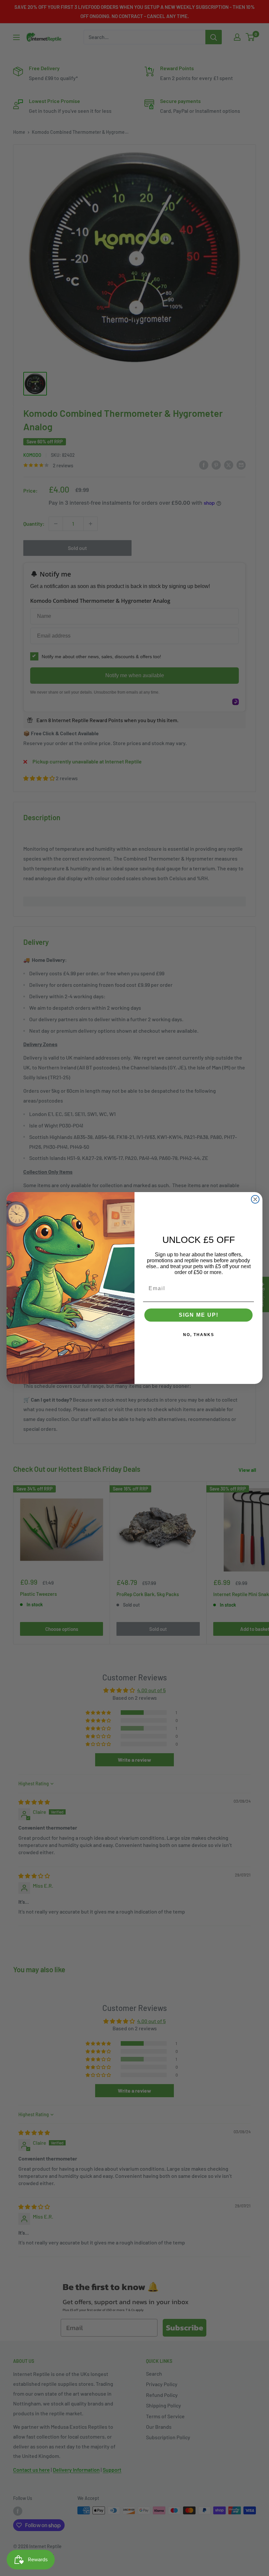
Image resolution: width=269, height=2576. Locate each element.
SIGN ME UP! (199, 1315)
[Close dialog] (255, 1199)
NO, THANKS (199, 1335)
